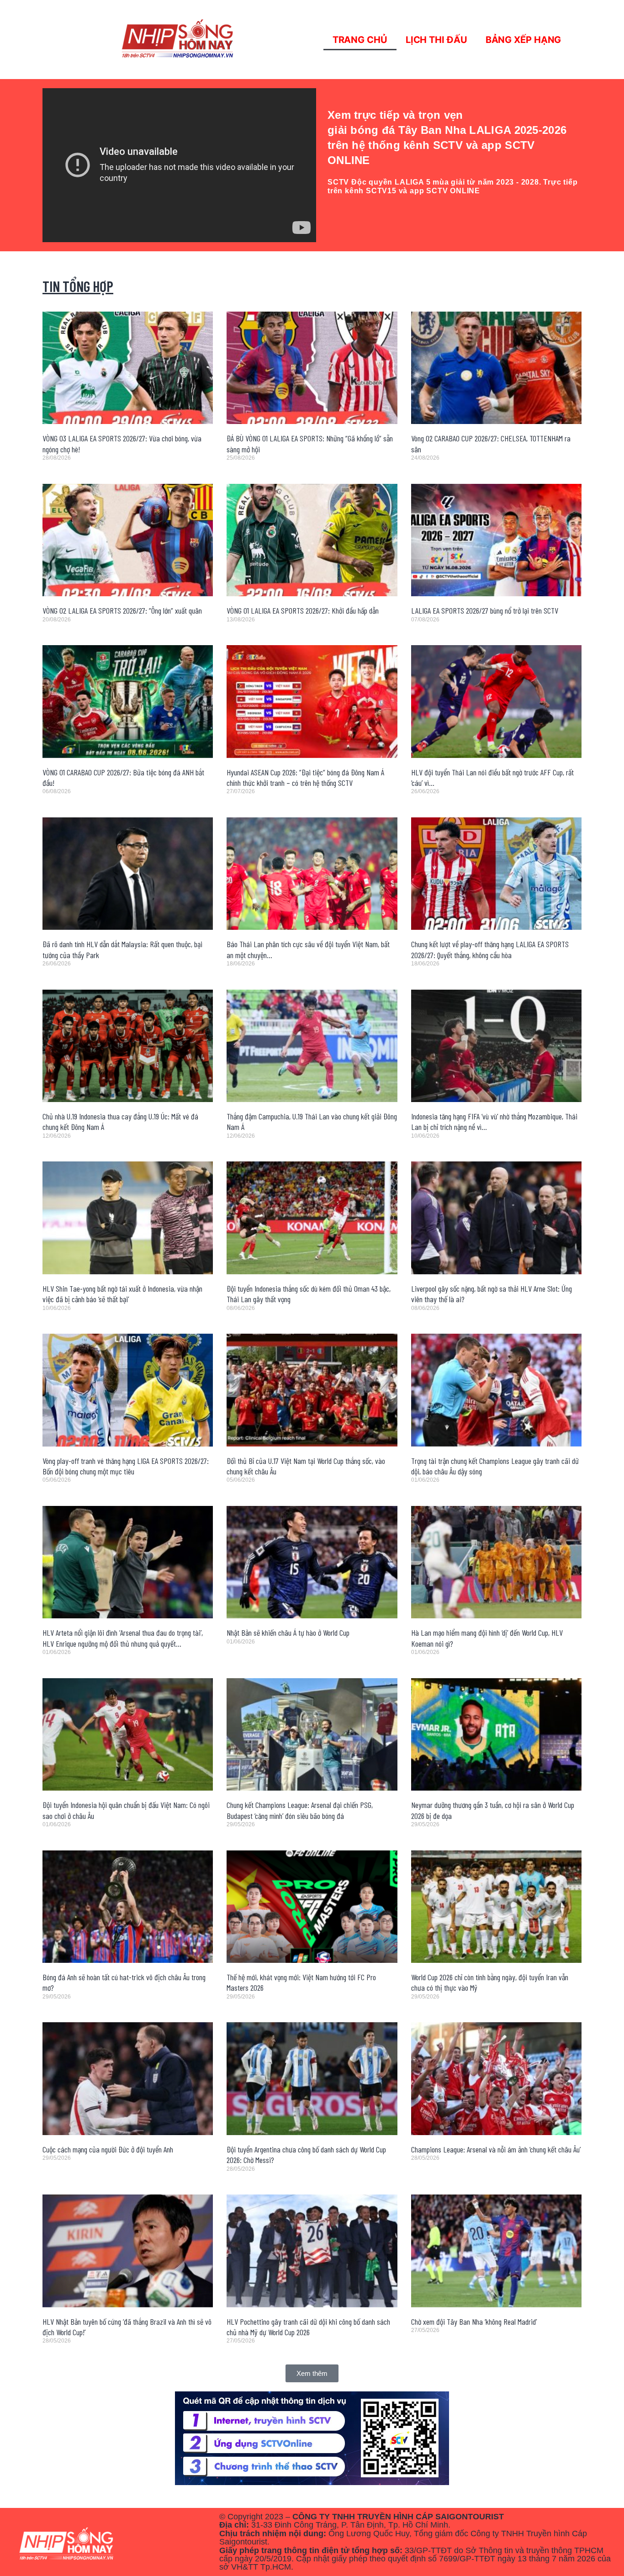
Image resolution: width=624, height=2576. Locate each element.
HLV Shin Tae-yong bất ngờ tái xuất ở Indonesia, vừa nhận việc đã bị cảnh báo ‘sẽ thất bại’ (122, 1294)
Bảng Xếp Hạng (524, 40)
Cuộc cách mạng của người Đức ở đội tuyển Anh (108, 2149)
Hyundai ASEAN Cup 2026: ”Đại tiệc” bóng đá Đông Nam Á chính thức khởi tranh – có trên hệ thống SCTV (305, 777)
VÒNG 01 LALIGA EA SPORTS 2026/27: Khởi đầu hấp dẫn (303, 610)
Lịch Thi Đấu (436, 40)
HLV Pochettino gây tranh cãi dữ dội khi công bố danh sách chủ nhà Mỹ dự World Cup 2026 (308, 2327)
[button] (312, 2373)
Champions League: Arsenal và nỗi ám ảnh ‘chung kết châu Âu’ (496, 2149)
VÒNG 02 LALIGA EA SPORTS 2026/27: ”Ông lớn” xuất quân (122, 610)
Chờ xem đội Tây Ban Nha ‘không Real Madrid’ (474, 2322)
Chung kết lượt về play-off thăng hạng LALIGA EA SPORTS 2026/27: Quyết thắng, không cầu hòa (490, 949)
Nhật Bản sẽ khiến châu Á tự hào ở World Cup (288, 1633)
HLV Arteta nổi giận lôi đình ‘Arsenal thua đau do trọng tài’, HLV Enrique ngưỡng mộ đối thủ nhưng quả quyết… (123, 1638)
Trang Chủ (360, 40)
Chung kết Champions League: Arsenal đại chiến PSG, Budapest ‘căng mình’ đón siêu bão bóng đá (300, 1810)
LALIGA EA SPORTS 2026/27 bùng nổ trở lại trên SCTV (485, 610)
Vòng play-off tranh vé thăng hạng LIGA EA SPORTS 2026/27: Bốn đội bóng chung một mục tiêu (126, 1466)
